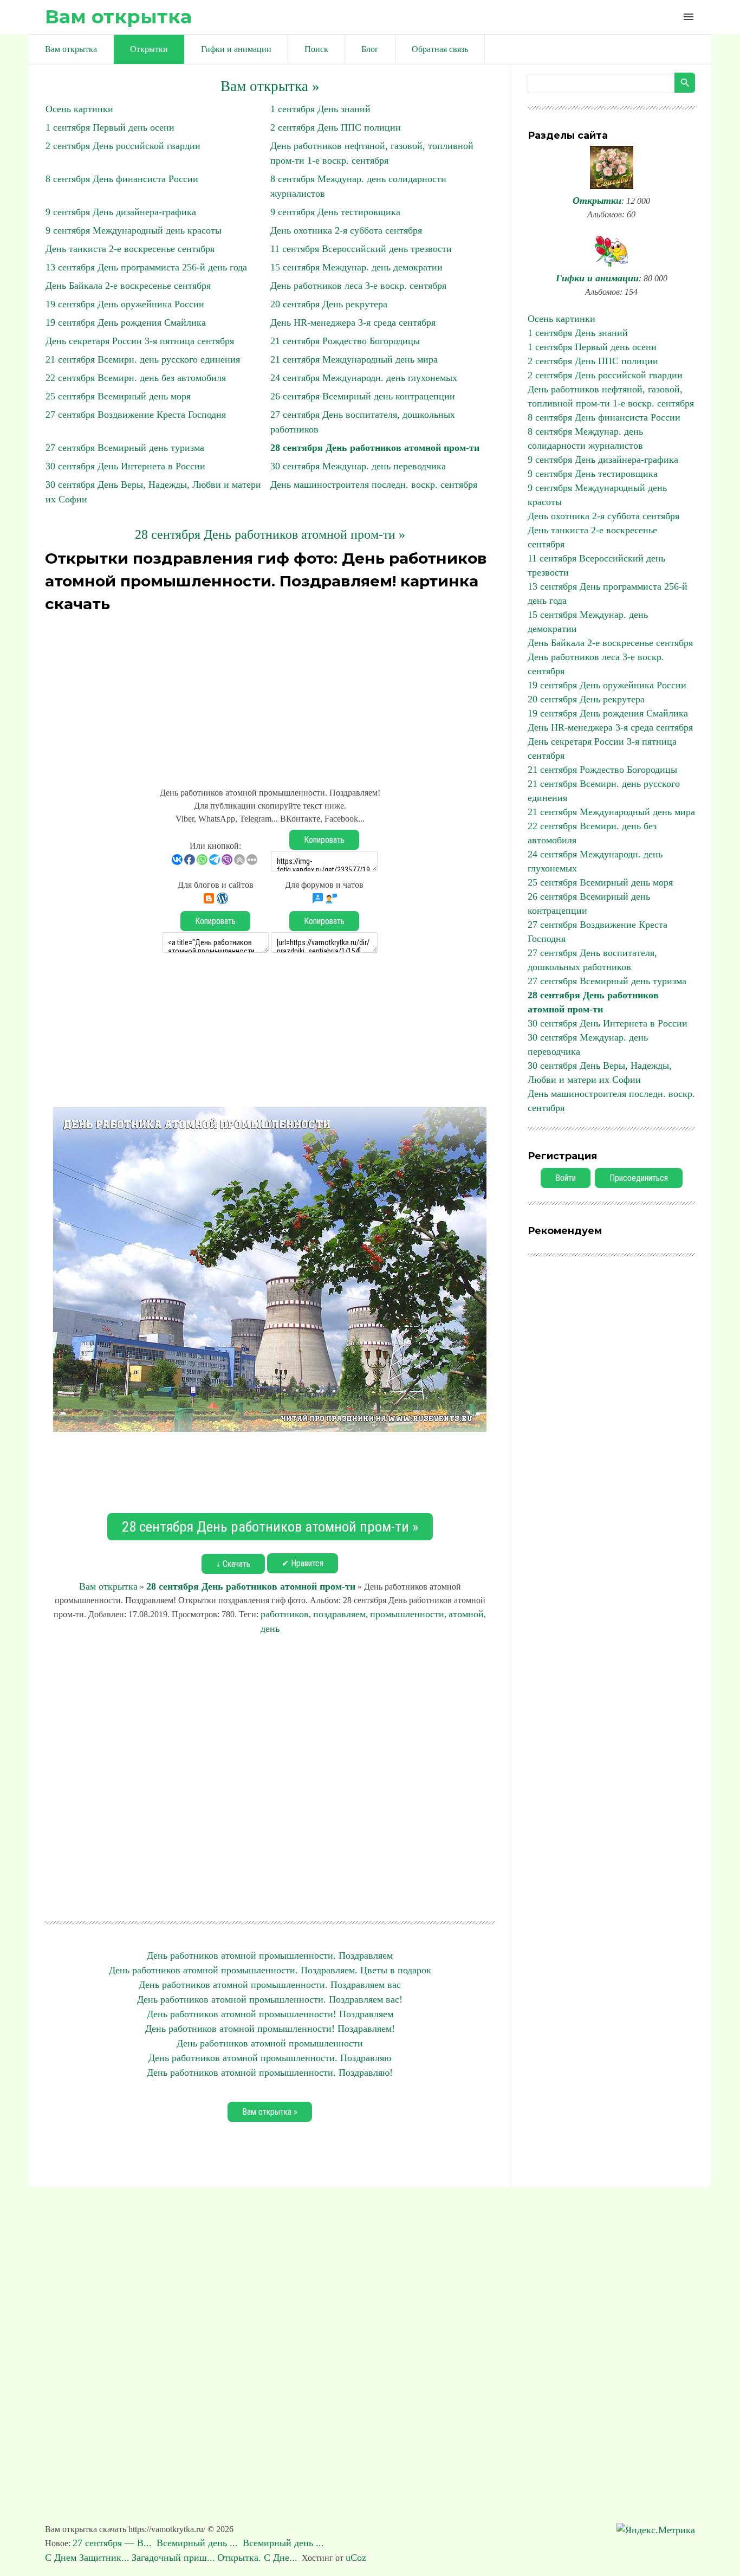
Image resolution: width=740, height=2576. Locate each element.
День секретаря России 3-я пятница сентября (140, 341)
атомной (466, 1614)
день (270, 1629)
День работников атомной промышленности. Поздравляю (270, 2058)
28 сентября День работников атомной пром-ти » (270, 534)
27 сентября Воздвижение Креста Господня (136, 415)
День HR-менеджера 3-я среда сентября (353, 322)
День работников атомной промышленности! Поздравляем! (270, 2029)
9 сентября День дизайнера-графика (121, 212)
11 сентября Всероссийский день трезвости (361, 249)
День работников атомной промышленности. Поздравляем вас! (270, 1999)
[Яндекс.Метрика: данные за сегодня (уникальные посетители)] (656, 2530)
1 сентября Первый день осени (110, 127)
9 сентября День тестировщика (335, 212)
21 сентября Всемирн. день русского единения (143, 359)
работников (285, 1614)
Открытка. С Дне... (257, 2558)
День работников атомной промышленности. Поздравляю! (270, 2073)
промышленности (407, 1614)
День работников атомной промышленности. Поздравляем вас (270, 1985)
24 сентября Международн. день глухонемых (364, 378)
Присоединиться (639, 1178)
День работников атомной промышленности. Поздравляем (270, 1955)
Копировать (324, 840)
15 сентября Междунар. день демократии (356, 267)
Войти (566, 1178)
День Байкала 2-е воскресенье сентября (128, 286)
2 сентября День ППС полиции (336, 127)
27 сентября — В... (113, 2543)
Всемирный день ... (199, 2543)
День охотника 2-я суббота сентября (346, 230)
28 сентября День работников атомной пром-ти (375, 448)
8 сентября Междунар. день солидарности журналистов (585, 438)
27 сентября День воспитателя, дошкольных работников (592, 960)
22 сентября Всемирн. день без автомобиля (136, 378)
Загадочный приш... (173, 2558)
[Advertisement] (270, 694)
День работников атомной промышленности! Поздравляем (270, 2014)
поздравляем (339, 1614)
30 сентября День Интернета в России (125, 466)
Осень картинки (79, 109)
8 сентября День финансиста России (122, 179)
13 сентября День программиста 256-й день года (146, 267)
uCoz (356, 2558)
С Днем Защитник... (87, 2558)
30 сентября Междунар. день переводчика (358, 466)
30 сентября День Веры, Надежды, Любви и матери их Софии (600, 1073)
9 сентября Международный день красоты (134, 230)
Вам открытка (118, 17)
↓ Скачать (233, 1564)
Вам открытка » (270, 86)
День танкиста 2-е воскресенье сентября (130, 249)
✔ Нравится (303, 1563)
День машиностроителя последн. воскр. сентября (374, 485)
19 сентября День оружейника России (125, 304)
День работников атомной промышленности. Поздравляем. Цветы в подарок (270, 1970)
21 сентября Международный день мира (354, 359)
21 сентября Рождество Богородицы (345, 341)
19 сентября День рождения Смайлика (126, 322)
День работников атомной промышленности (270, 2043)
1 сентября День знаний (320, 109)
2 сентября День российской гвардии (123, 146)
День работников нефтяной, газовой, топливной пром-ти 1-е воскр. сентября (611, 396)
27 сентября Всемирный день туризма (125, 448)
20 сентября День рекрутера (329, 304)
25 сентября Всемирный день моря (118, 396)
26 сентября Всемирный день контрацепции (363, 396)
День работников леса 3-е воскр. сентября (358, 286)
